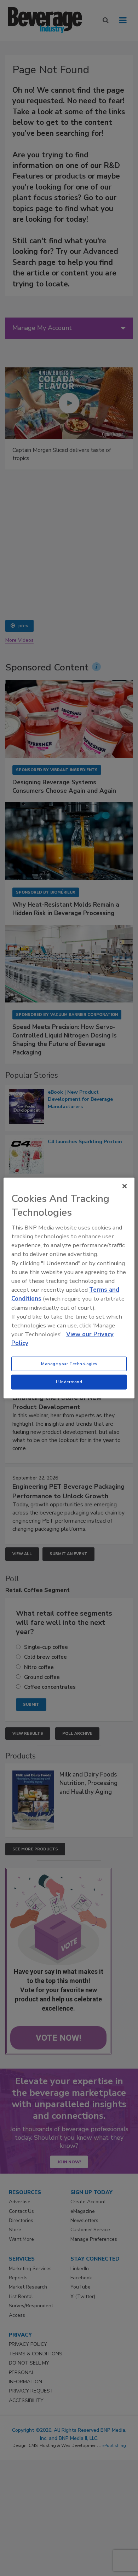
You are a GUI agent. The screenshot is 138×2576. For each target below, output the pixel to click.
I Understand (69, 1382)
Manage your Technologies (69, 1363)
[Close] (125, 1186)
